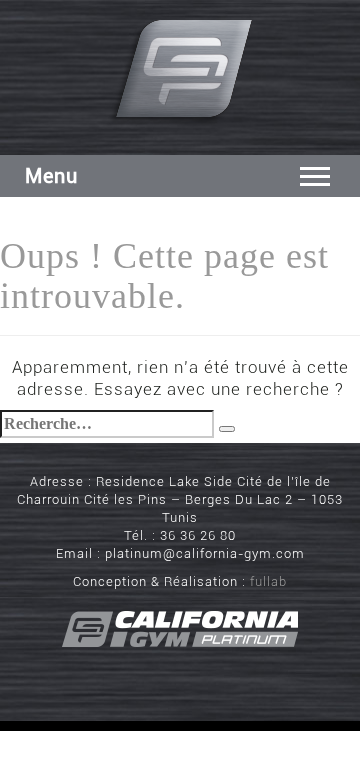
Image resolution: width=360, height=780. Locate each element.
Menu (51, 176)
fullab (268, 581)
